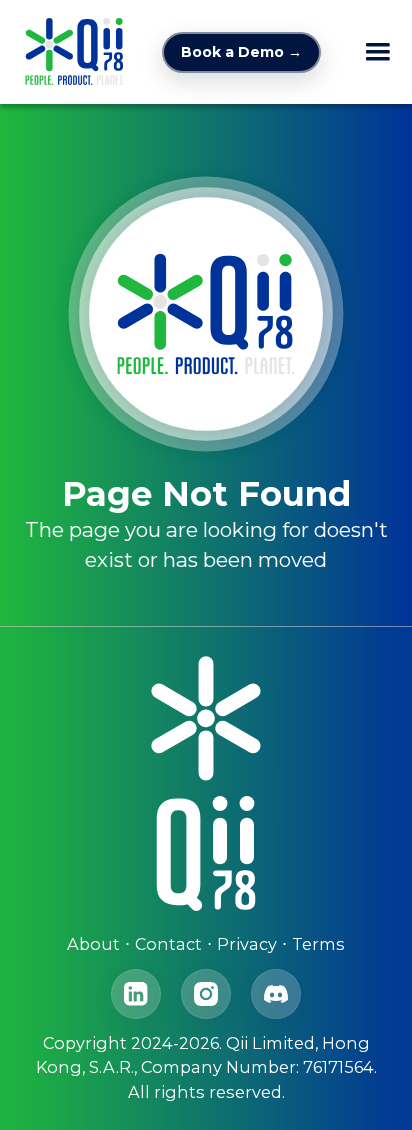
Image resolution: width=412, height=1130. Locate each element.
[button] (378, 52)
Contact (168, 944)
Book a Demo (241, 52)
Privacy (247, 944)
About (93, 944)
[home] (70, 51)
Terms (318, 944)
